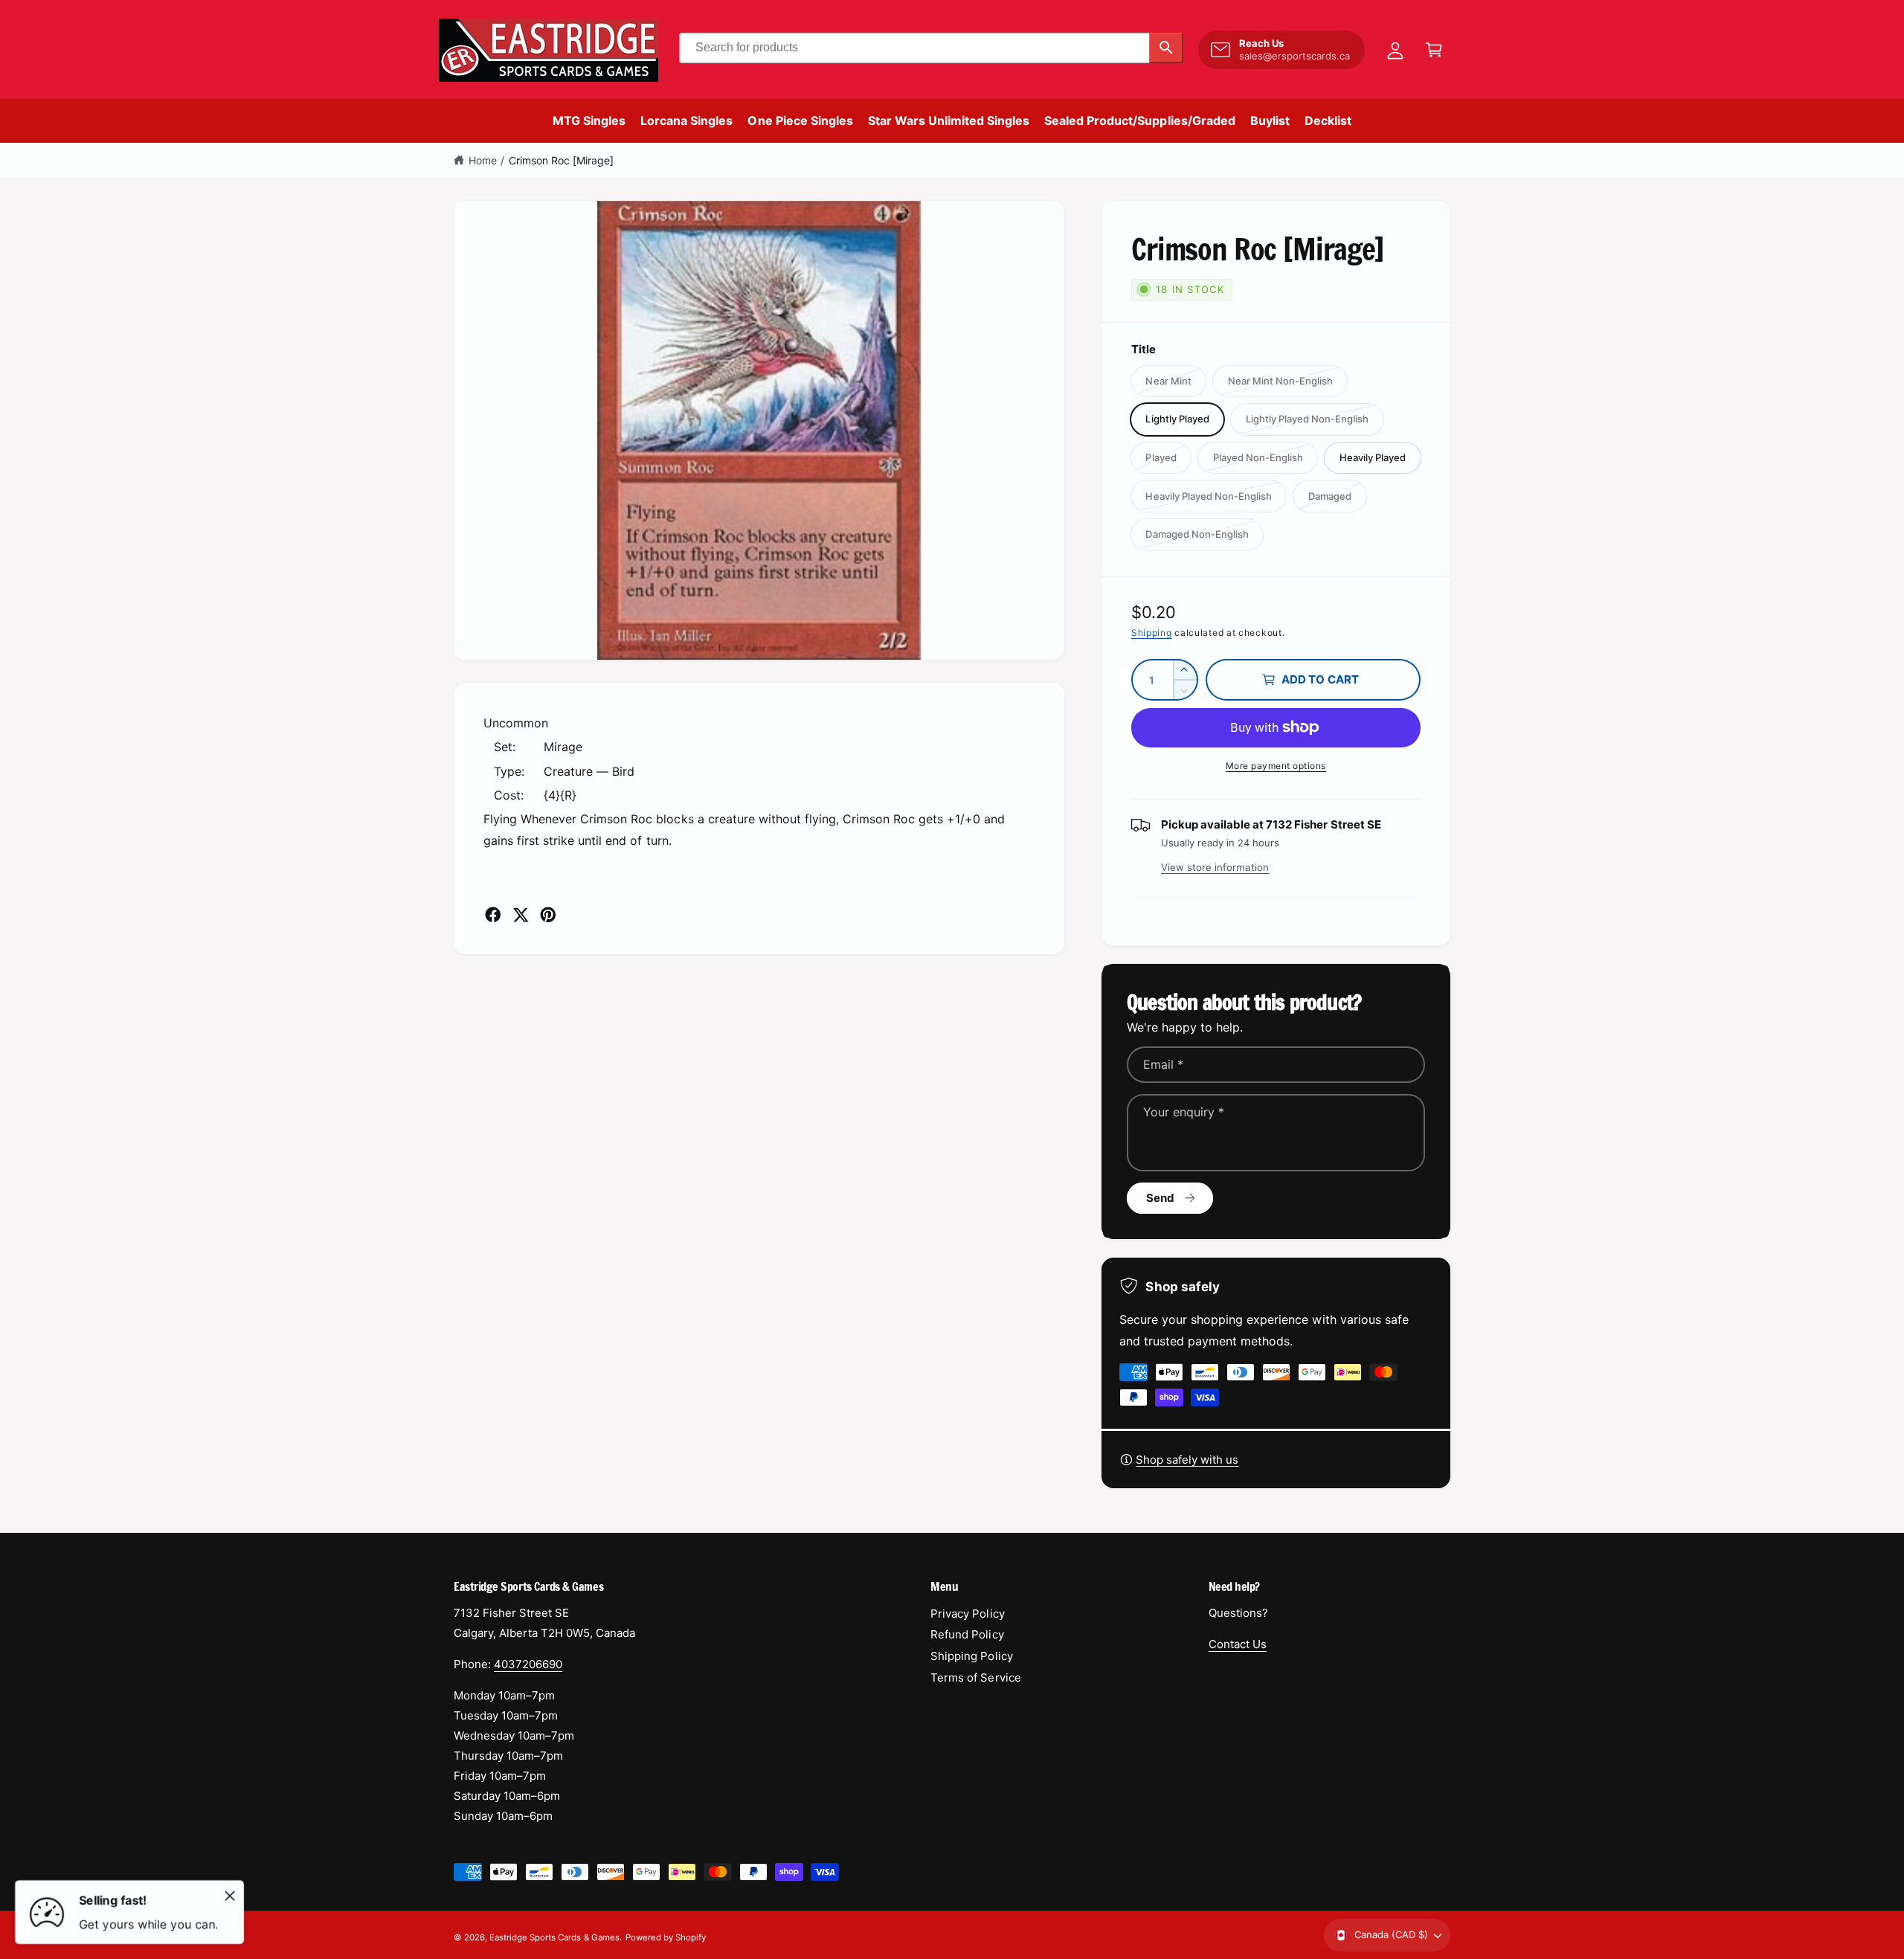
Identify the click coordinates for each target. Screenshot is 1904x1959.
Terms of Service (975, 1677)
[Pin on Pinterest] (548, 915)
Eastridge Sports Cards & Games (554, 1937)
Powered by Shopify (666, 1937)
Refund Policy (967, 1634)
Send (1161, 1198)
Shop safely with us (1187, 1460)
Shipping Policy (971, 1656)
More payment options (1276, 766)
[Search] (1166, 48)
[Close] (230, 1896)
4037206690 (528, 1664)
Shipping (1152, 633)
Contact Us (1238, 1644)
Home (483, 160)
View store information (1215, 867)
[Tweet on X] (521, 915)
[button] (1434, 50)
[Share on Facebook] (493, 915)
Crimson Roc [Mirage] (561, 160)
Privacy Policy (967, 1614)
